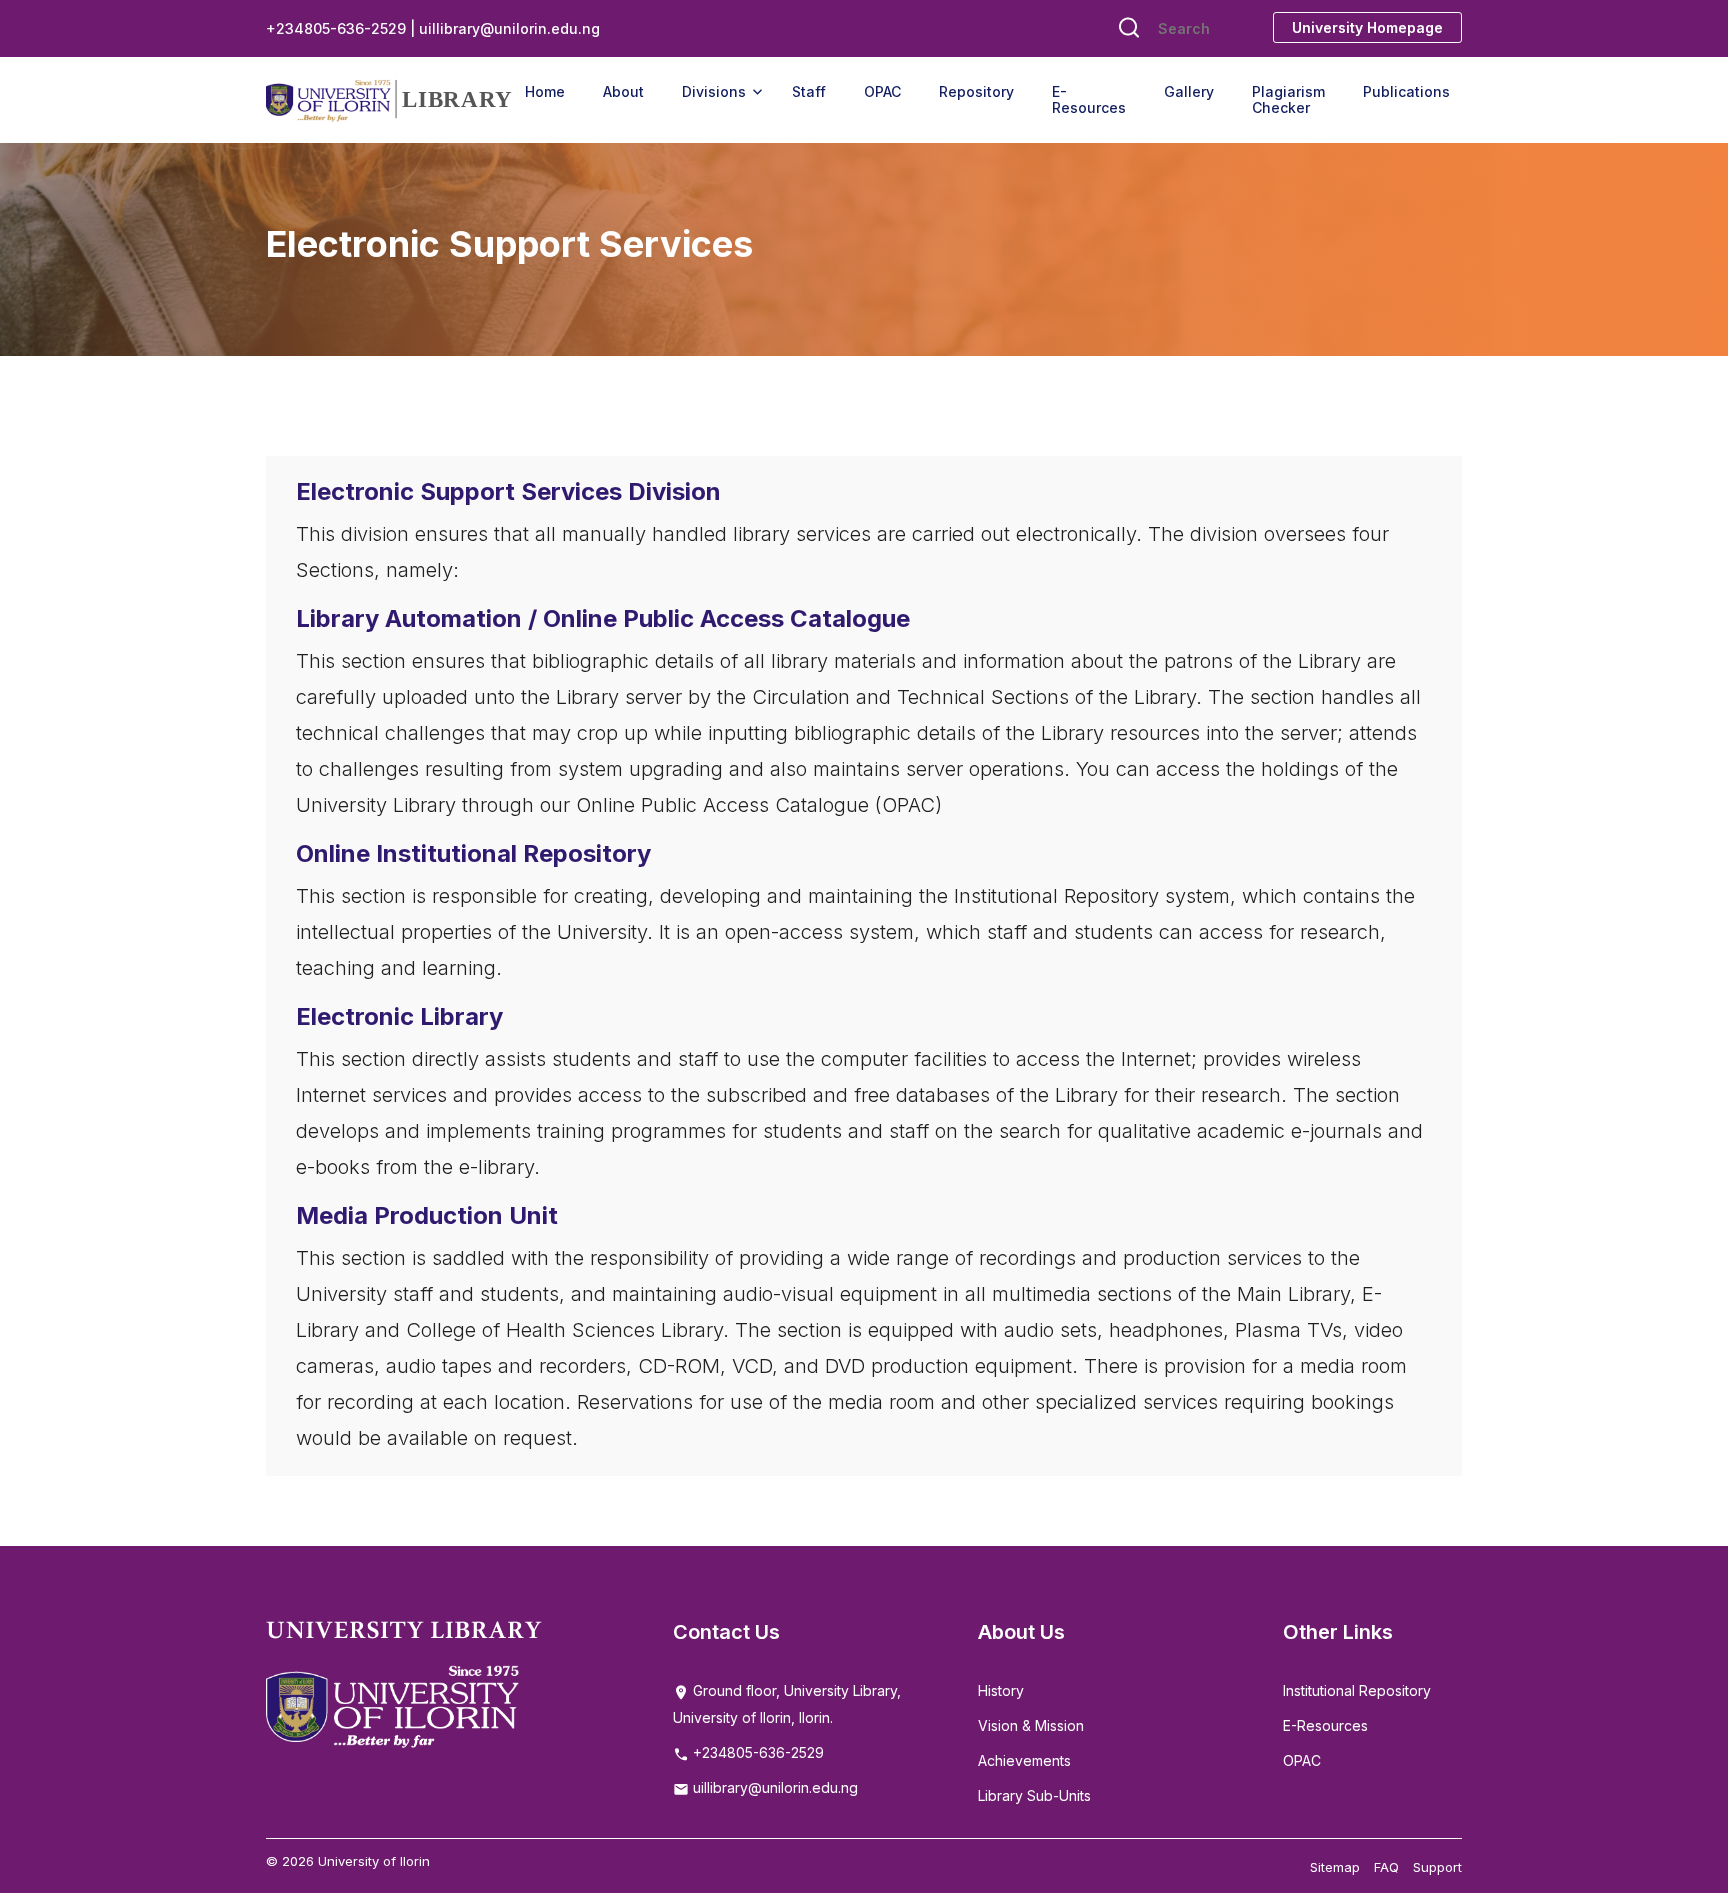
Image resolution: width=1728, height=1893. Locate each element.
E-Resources (1089, 99)
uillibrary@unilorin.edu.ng (773, 1787)
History (1001, 1690)
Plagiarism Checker (1288, 99)
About (623, 91)
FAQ (1386, 1867)
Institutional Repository (1357, 1690)
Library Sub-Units (1034, 1795)
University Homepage (1367, 27)
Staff (809, 91)
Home (545, 91)
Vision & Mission (1031, 1725)
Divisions (714, 91)
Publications (1406, 91)
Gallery (1189, 91)
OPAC (882, 91)
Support (1437, 1867)
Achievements (1024, 1760)
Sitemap (1335, 1867)
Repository (976, 91)
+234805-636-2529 (756, 1752)
